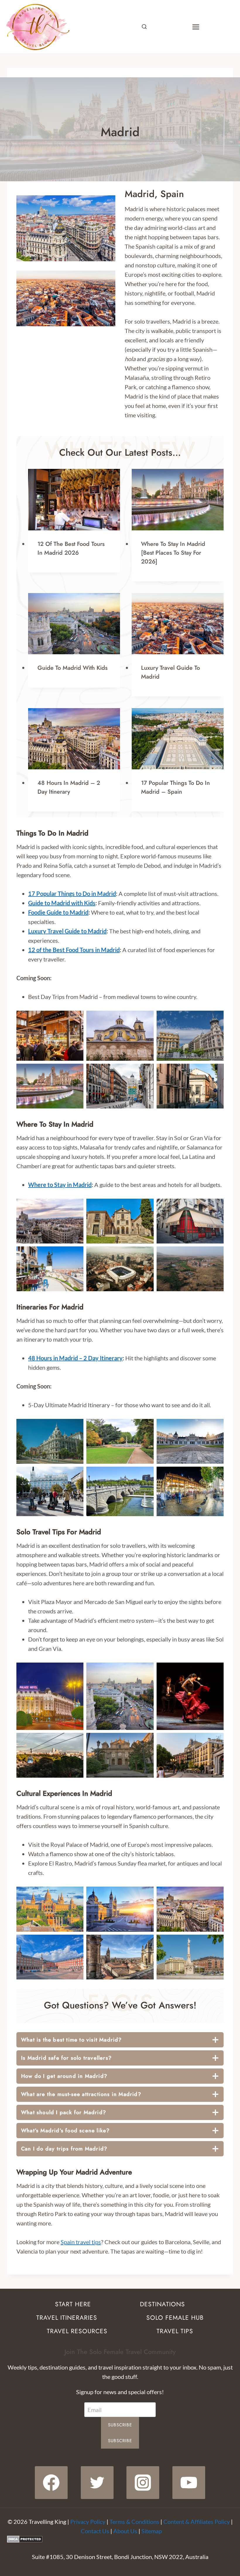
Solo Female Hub (175, 2318)
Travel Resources (77, 2331)
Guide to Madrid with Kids (72, 668)
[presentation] (74, 499)
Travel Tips (175, 2331)
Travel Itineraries (67, 2318)
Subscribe (120, 2425)
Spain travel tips (81, 2242)
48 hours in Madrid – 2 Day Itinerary (69, 787)
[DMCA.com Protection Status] (120, 2539)
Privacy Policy (88, 2522)
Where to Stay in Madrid (60, 1185)
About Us (125, 2531)
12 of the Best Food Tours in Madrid (74, 950)
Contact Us (95, 2531)
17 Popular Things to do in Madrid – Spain (175, 787)
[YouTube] (189, 2483)
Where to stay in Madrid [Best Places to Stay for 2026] (173, 553)
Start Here (73, 2304)
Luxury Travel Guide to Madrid (67, 931)
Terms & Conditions (134, 2522)
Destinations (162, 2304)
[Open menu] (196, 27)
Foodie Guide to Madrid (58, 912)
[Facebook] (51, 2483)
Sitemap (152, 2531)
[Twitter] (97, 2483)
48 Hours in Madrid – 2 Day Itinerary (75, 1358)
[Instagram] (143, 2483)
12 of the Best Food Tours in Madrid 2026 (71, 548)
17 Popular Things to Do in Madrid (72, 894)
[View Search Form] (144, 27)
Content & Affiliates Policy (197, 2522)
